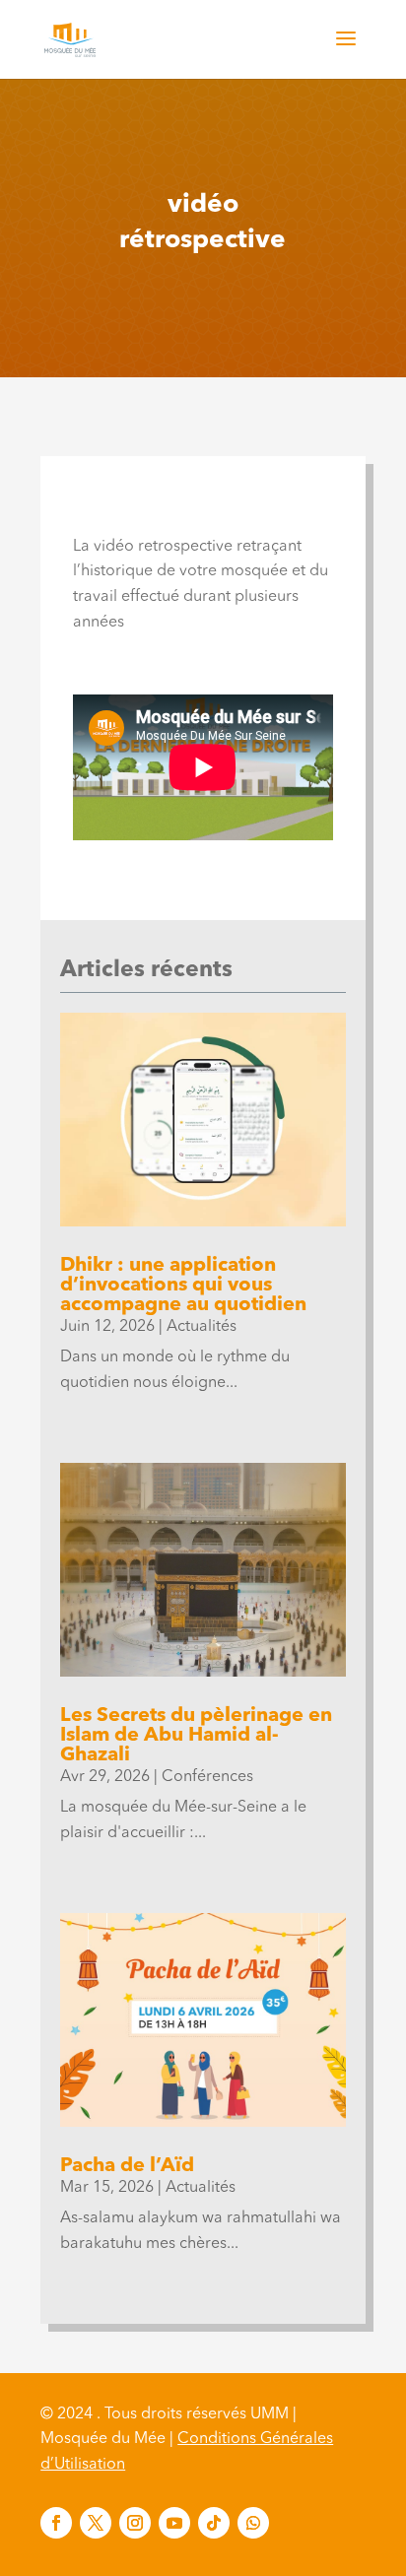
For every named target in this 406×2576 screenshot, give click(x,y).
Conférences (207, 1777)
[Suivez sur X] (96, 2523)
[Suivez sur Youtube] (174, 2523)
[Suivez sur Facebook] (56, 2523)
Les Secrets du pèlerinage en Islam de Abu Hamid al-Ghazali (196, 1736)
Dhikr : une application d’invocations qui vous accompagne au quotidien (183, 1286)
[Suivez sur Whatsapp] (253, 2523)
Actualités (202, 1327)
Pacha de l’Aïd (127, 2166)
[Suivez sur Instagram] (135, 2523)
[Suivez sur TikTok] (214, 2523)
